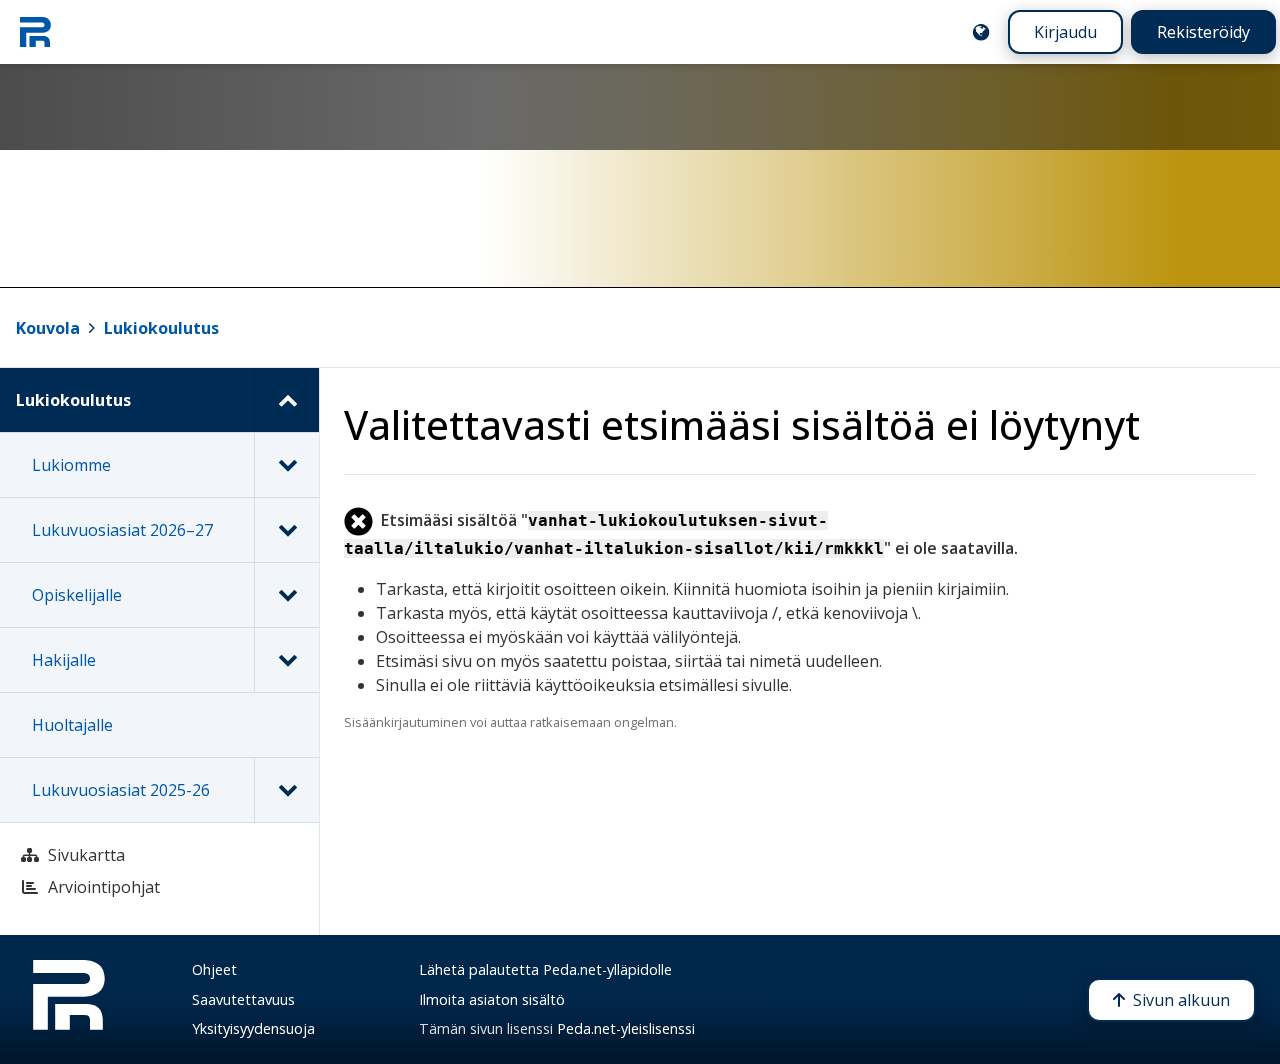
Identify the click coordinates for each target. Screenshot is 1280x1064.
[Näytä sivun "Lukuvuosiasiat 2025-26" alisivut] (286, 790)
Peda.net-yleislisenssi (626, 1028)
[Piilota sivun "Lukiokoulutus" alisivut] (286, 400)
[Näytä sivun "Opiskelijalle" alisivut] (286, 595)
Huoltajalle (72, 725)
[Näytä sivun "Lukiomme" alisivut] (286, 465)
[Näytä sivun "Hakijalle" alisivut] (286, 660)
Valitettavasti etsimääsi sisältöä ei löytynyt (742, 424)
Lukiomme (71, 465)
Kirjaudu (1065, 32)
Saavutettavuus (243, 999)
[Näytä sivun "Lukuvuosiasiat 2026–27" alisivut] (286, 530)
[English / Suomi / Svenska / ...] (981, 32)
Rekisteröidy (1203, 32)
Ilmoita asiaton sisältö (492, 999)
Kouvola (48, 328)
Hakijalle (64, 660)
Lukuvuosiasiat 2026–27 (122, 530)
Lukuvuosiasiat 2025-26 (121, 790)
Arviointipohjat (104, 887)
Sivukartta (86, 855)
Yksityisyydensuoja (253, 1028)
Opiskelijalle (77, 595)
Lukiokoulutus (161, 328)
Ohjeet (214, 969)
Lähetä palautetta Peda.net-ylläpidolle (545, 969)
